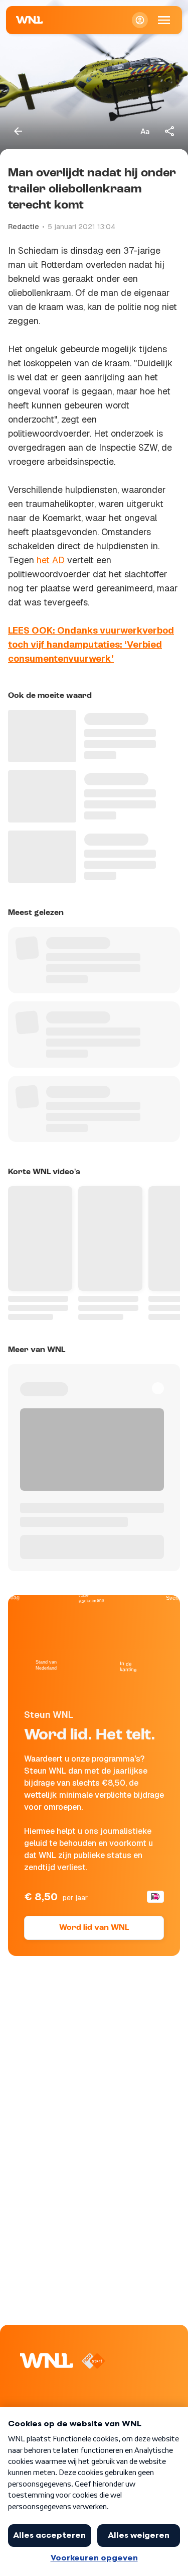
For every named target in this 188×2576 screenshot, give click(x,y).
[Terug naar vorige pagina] (18, 131)
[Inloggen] (140, 20)
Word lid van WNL (94, 1928)
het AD (51, 560)
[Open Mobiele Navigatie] (164, 20)
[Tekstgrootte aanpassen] (145, 131)
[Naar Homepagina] (30, 20)
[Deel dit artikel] (170, 131)
